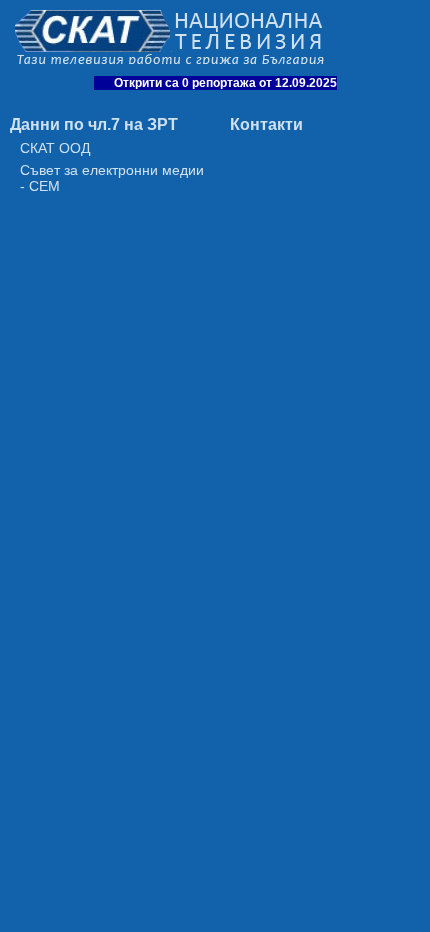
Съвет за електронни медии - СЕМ (112, 178)
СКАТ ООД (55, 148)
